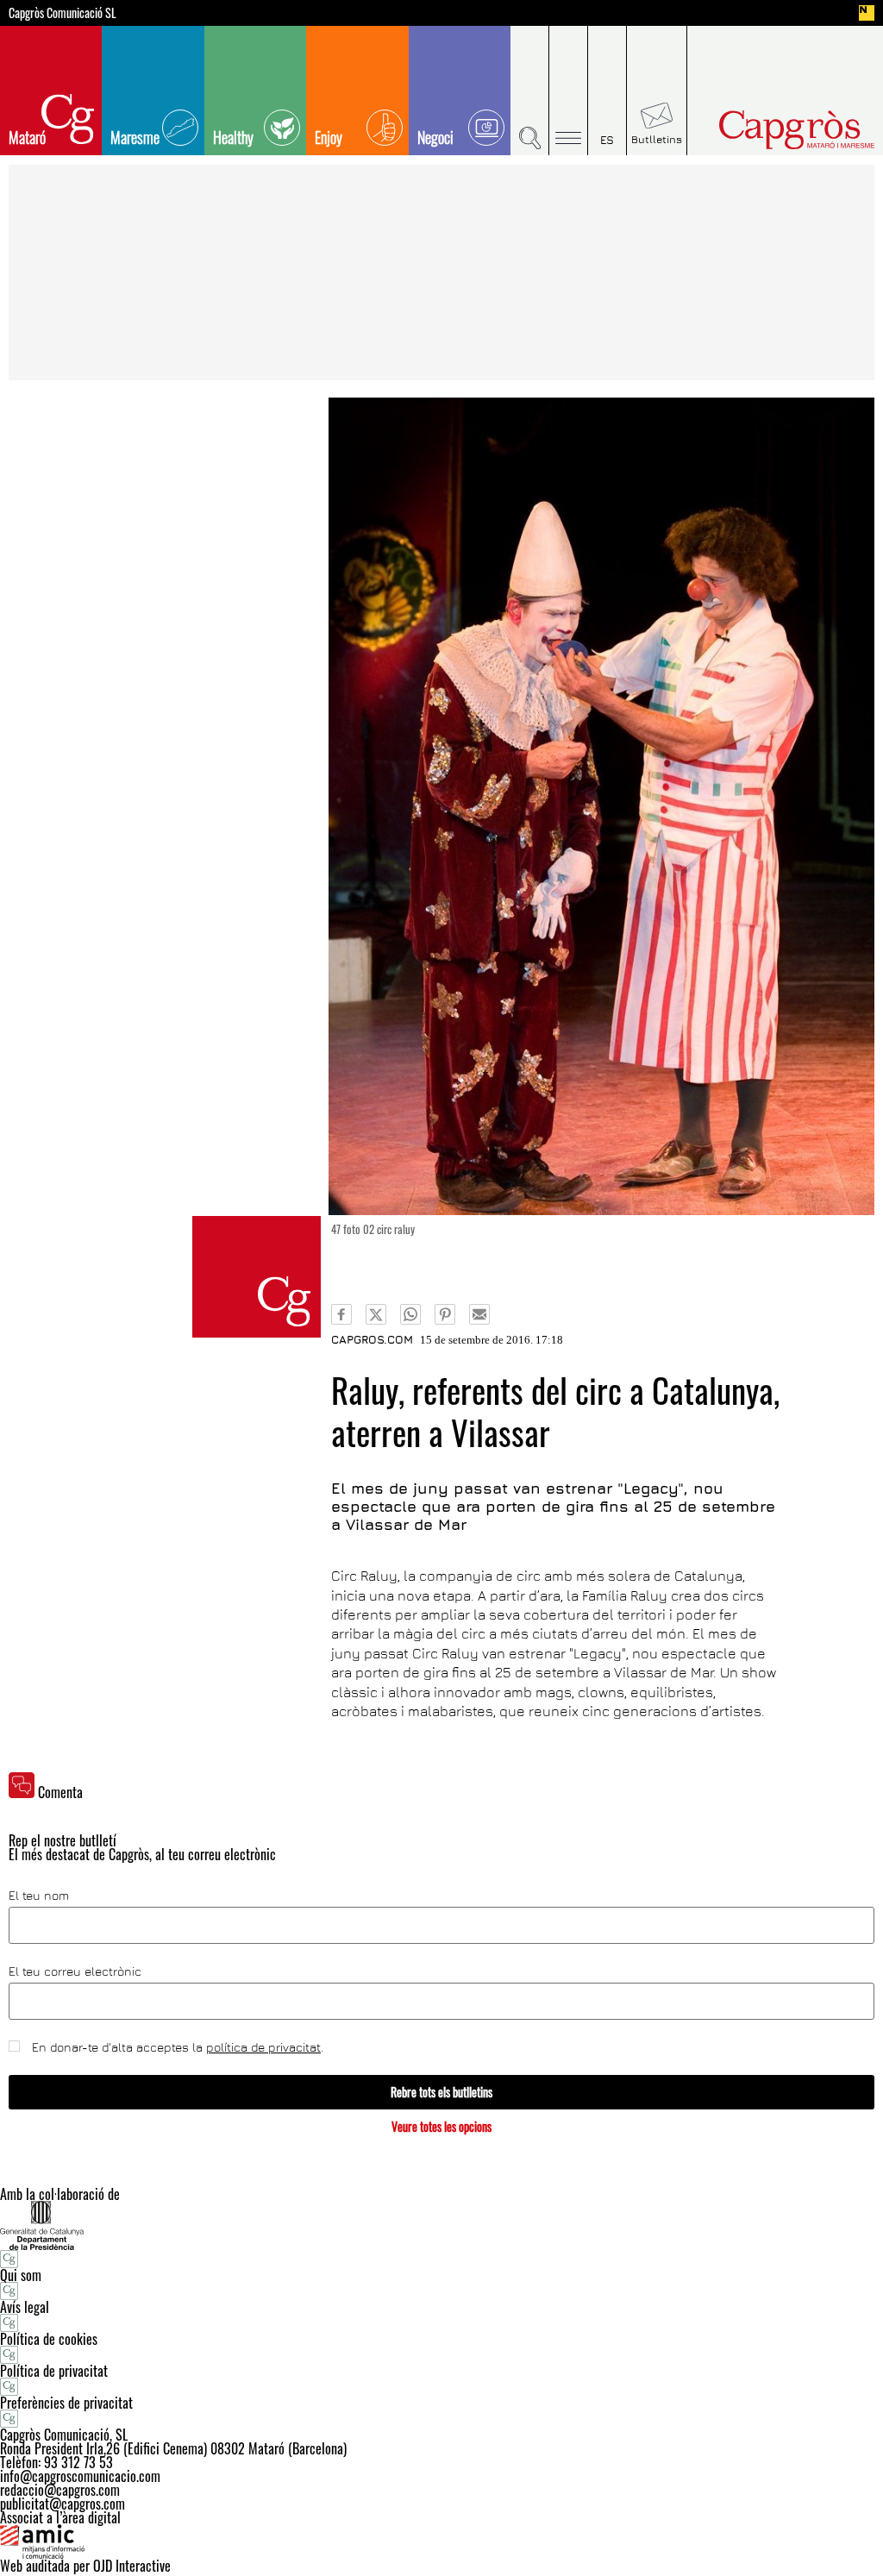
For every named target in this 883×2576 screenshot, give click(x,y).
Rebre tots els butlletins (441, 2092)
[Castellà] (607, 91)
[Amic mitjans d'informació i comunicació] (441, 2542)
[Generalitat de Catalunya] (441, 2225)
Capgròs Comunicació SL (63, 13)
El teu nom (39, 1896)
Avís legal (25, 2307)
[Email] (479, 1314)
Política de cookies (49, 2339)
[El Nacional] (867, 13)
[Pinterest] (445, 1314)
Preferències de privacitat (66, 2403)
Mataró (27, 137)
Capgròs (777, 130)
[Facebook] (341, 1314)
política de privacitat (263, 2047)
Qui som (21, 2275)
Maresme (135, 137)
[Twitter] (376, 1314)
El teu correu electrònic (75, 1971)
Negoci (435, 137)
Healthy (233, 137)
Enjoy (329, 137)
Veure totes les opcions (441, 2126)
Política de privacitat (54, 2371)
